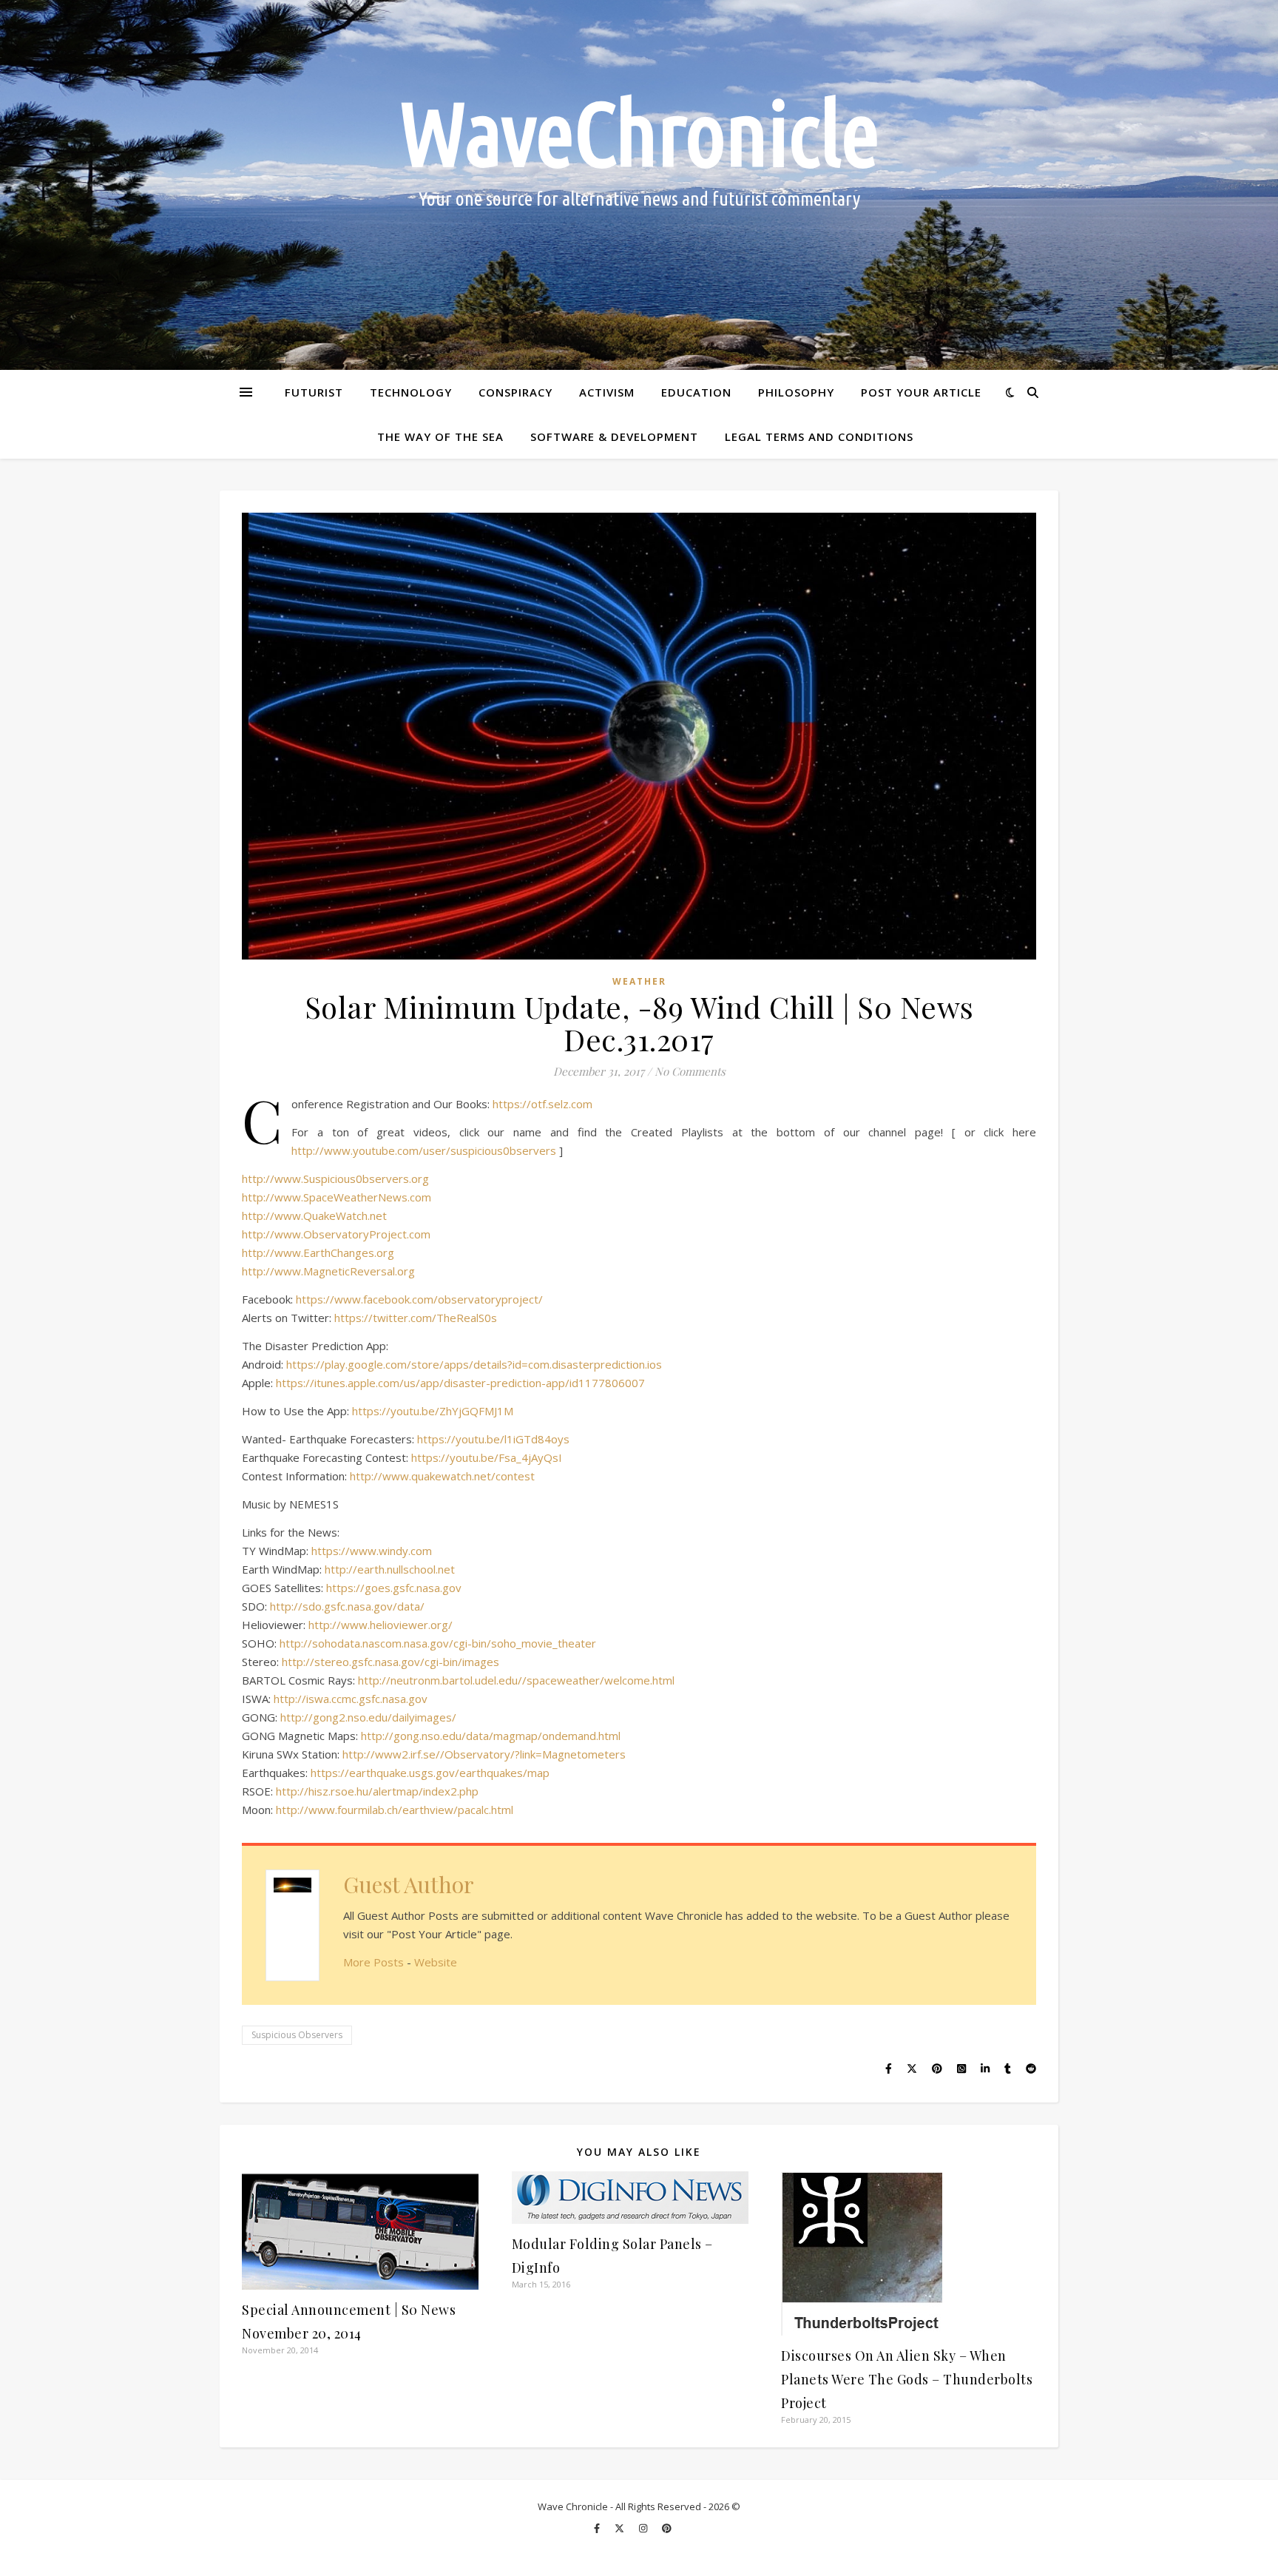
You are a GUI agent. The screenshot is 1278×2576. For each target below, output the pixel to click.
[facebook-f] (598, 2528)
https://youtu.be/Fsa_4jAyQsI (487, 1457)
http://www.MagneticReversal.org (328, 1271)
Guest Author (409, 1884)
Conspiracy (515, 392)
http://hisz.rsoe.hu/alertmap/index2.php (377, 1791)
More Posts (373, 1962)
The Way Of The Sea (440, 436)
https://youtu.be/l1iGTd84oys (493, 1439)
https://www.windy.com (372, 1551)
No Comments (690, 1071)
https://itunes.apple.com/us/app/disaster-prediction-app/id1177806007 (460, 1383)
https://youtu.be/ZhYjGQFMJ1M (433, 1411)
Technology (411, 392)
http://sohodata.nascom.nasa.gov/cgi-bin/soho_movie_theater (438, 1643)
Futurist (314, 392)
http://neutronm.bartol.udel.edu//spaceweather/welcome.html (516, 1680)
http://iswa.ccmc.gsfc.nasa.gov (351, 1699)
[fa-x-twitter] (621, 2528)
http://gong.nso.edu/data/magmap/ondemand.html (491, 1736)
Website (436, 1962)
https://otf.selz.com (542, 1104)
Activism (607, 392)
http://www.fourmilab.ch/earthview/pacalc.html (395, 1810)
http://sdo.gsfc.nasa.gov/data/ (347, 1606)
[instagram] (644, 2528)
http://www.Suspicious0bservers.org (335, 1179)
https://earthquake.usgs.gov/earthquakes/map (430, 1773)
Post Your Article (921, 392)
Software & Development (614, 436)
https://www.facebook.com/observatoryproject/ (419, 1299)
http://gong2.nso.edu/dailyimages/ (368, 1717)
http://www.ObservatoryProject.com (336, 1234)
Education (696, 392)
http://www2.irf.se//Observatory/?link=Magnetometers (484, 1754)
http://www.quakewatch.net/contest (442, 1476)
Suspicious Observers (297, 2035)
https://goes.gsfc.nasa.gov (394, 1588)
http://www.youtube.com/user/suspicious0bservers (424, 1150)
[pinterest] (667, 2528)
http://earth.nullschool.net (390, 1569)
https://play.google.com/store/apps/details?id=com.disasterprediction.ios (474, 1364)
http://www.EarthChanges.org (318, 1252)
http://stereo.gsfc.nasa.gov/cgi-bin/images (390, 1662)
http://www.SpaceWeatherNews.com (337, 1197)
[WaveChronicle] (639, 185)
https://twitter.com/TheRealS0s (416, 1318)
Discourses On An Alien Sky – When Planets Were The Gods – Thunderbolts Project (907, 2379)
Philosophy (796, 392)
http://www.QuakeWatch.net (314, 1215)
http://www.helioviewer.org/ (381, 1625)
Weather (639, 981)
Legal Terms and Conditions (819, 436)
